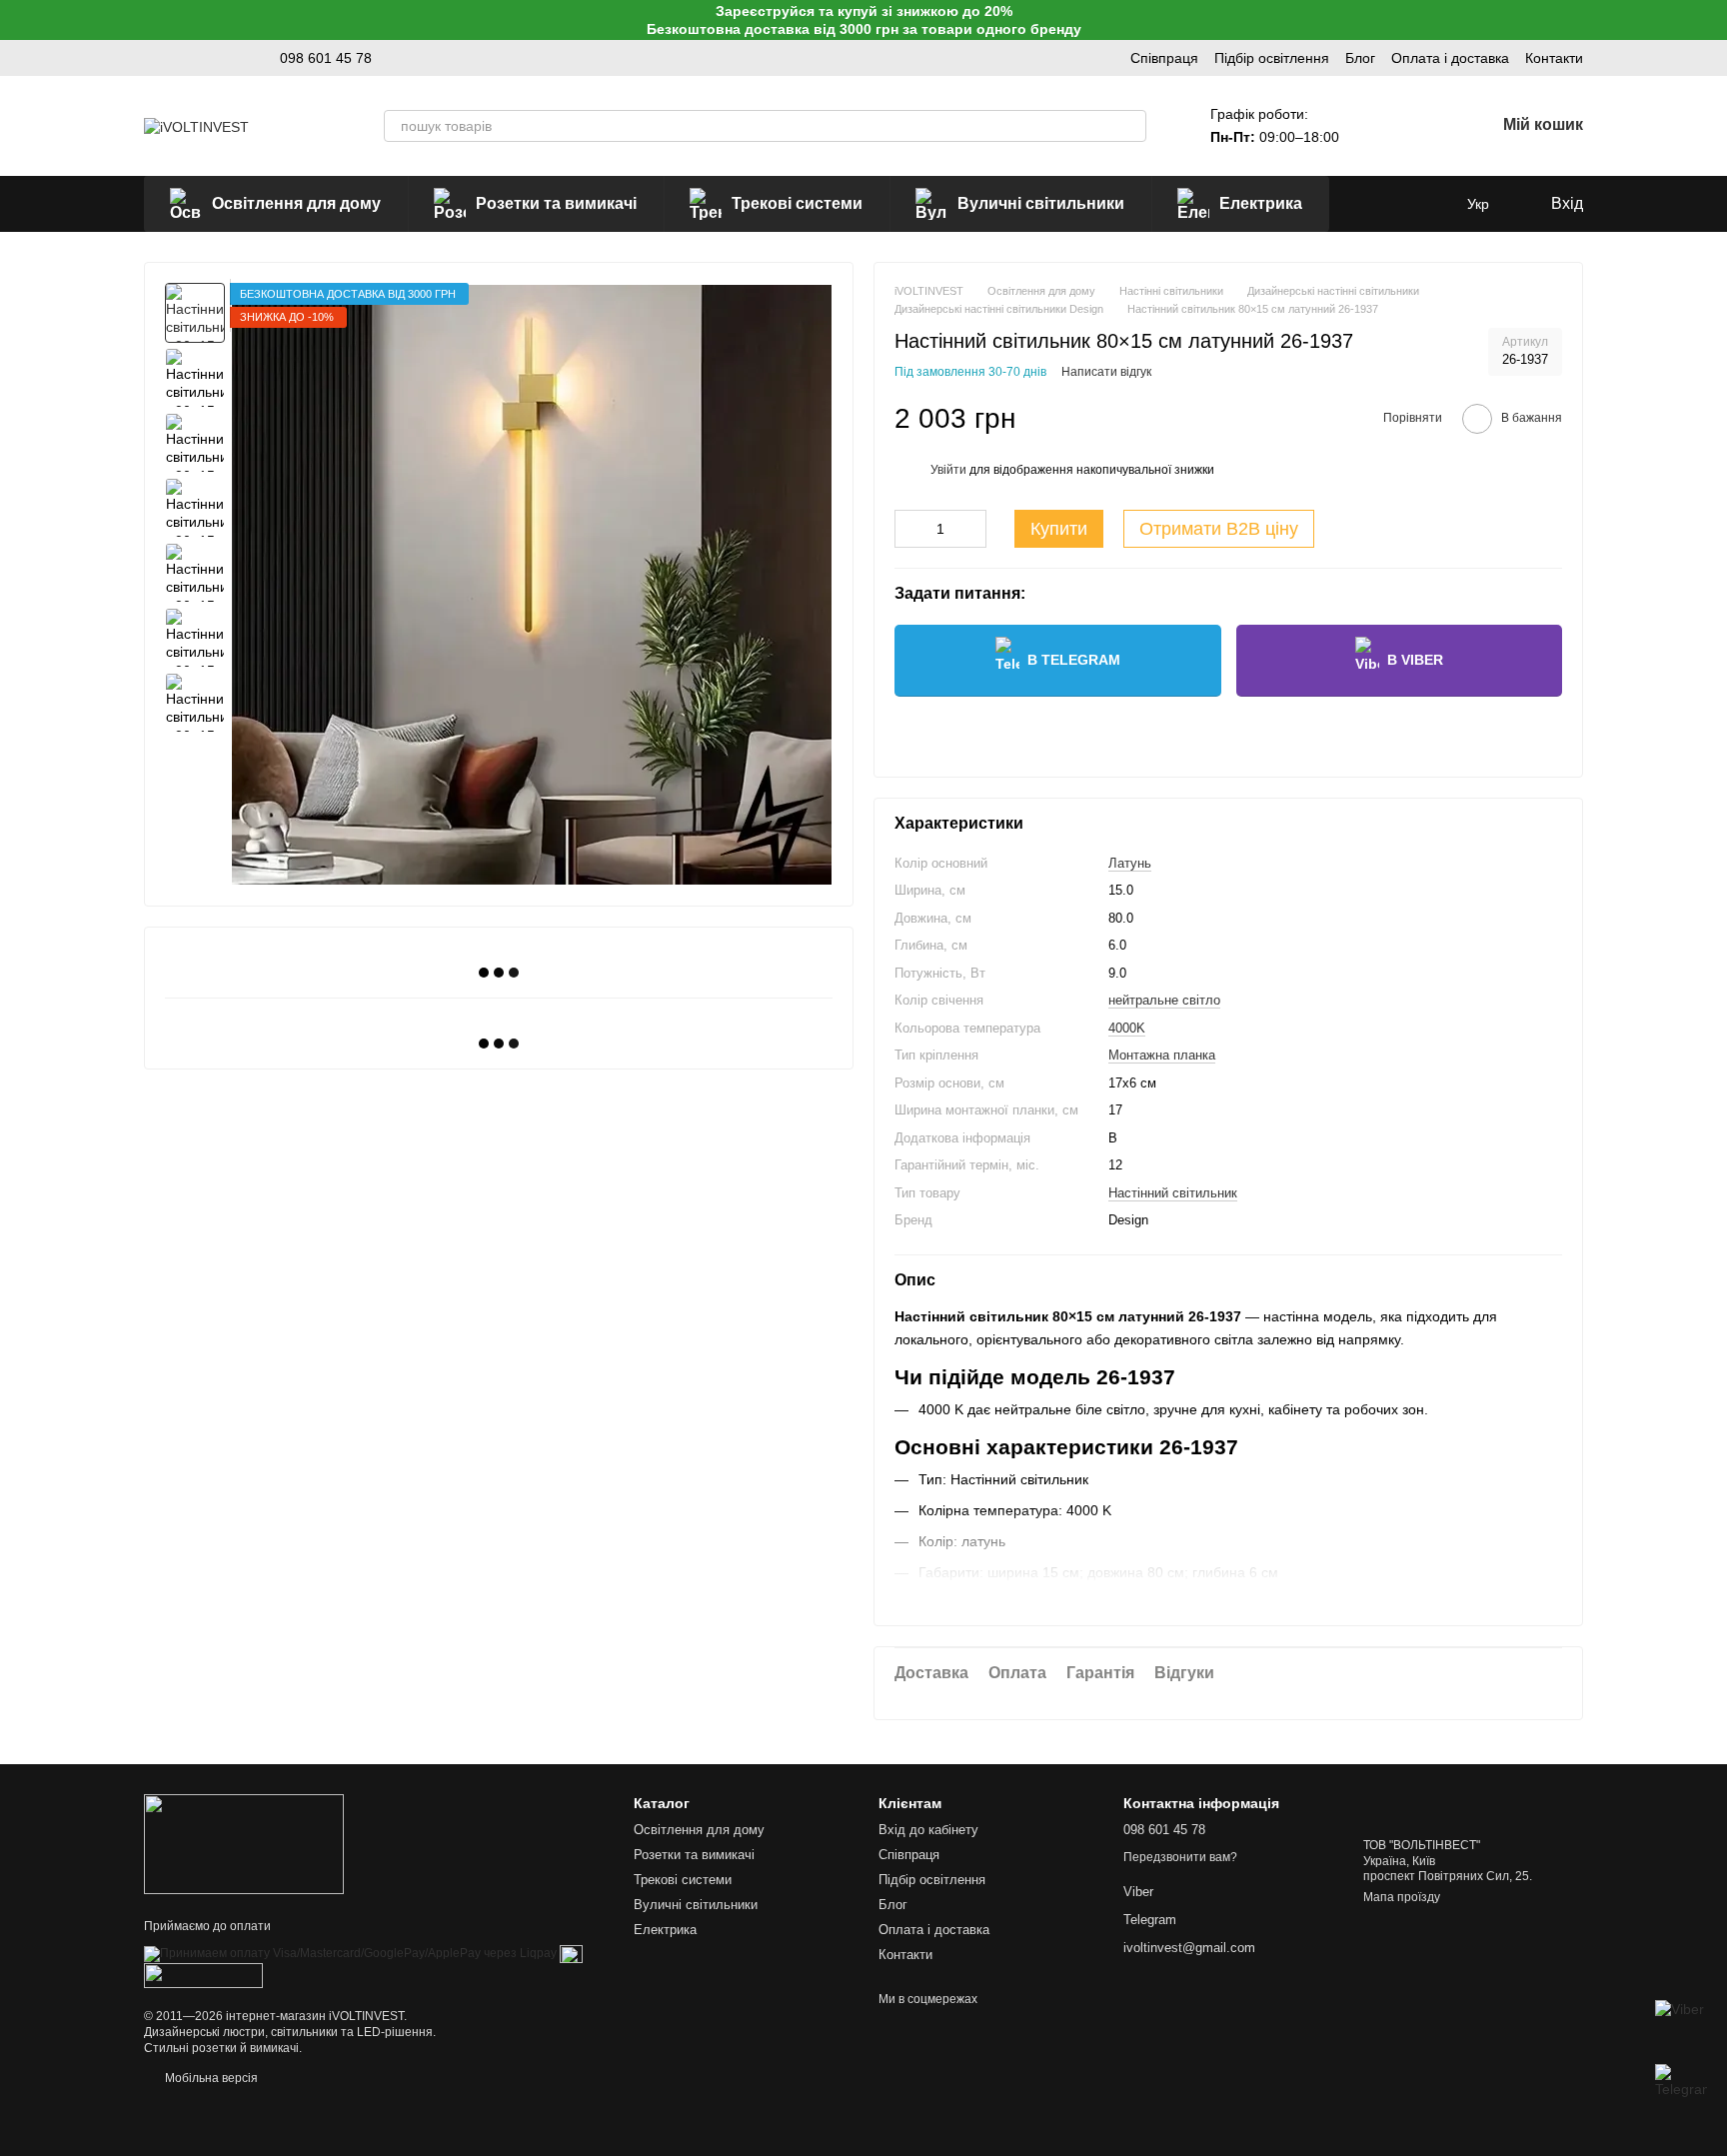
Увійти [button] (948, 470)
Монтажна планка (1162, 1055)
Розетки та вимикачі (556, 203)
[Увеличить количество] (971, 529)
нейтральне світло (1164, 1000)
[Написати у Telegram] (1681, 2090)
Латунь (1130, 863)
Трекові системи (797, 203)
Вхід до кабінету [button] (928, 1830)
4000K (1127, 1028)
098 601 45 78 (326, 58)
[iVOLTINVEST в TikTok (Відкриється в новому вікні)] (176, 58)
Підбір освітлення (1272, 58)
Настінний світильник (1173, 1193)
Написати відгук (1106, 372)
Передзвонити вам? (1180, 1857)
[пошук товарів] (1130, 126)
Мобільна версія (210, 2078)
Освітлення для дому (296, 203)
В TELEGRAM (1074, 660)
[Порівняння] (1375, 126)
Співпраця (1164, 58)
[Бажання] (1427, 126)
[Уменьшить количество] (909, 529)
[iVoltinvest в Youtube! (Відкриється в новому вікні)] (200, 58)
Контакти (1554, 58)
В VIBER (1415, 660)
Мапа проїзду (1402, 1897)
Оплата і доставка (1450, 58)
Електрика (1261, 203)
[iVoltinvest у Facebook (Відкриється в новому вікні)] (224, 58)
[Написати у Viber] (1681, 2026)
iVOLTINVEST (366, 2016)
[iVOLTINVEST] (244, 1843)
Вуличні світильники (1041, 203)
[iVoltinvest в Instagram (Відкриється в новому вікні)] (152, 58)
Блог (1360, 58)
